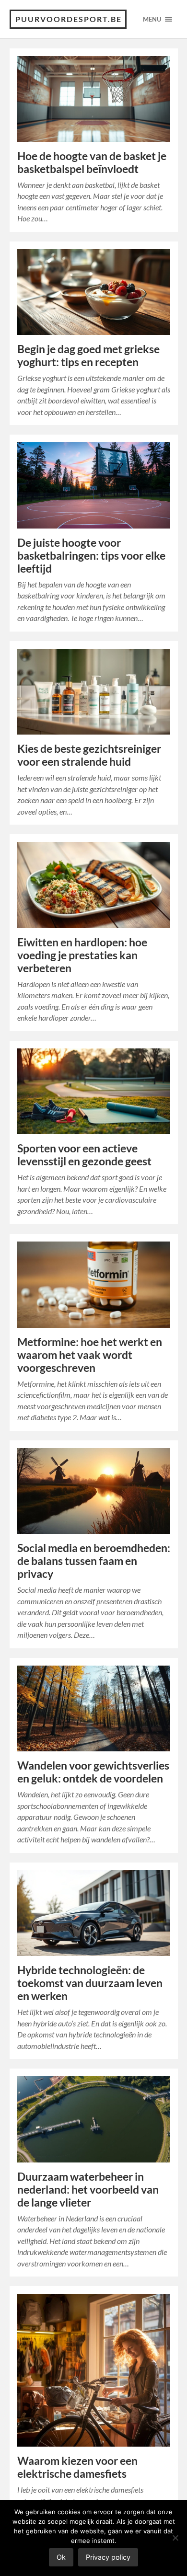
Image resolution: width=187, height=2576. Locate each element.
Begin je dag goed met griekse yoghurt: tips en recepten (88, 356)
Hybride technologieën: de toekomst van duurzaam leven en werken (90, 1983)
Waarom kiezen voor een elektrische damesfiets (77, 2467)
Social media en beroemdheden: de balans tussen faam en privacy (94, 1561)
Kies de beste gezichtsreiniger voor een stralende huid (89, 755)
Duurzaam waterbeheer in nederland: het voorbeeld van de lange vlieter (88, 2190)
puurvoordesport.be (69, 19)
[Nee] (175, 2538)
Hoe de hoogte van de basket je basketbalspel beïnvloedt (92, 162)
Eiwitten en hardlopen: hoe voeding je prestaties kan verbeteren (82, 955)
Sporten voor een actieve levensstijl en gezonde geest (84, 1155)
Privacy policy (108, 2557)
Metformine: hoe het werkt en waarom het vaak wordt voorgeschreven (90, 1355)
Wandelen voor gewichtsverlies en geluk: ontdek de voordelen (93, 1772)
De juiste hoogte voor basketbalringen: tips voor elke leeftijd (91, 556)
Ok (61, 2557)
